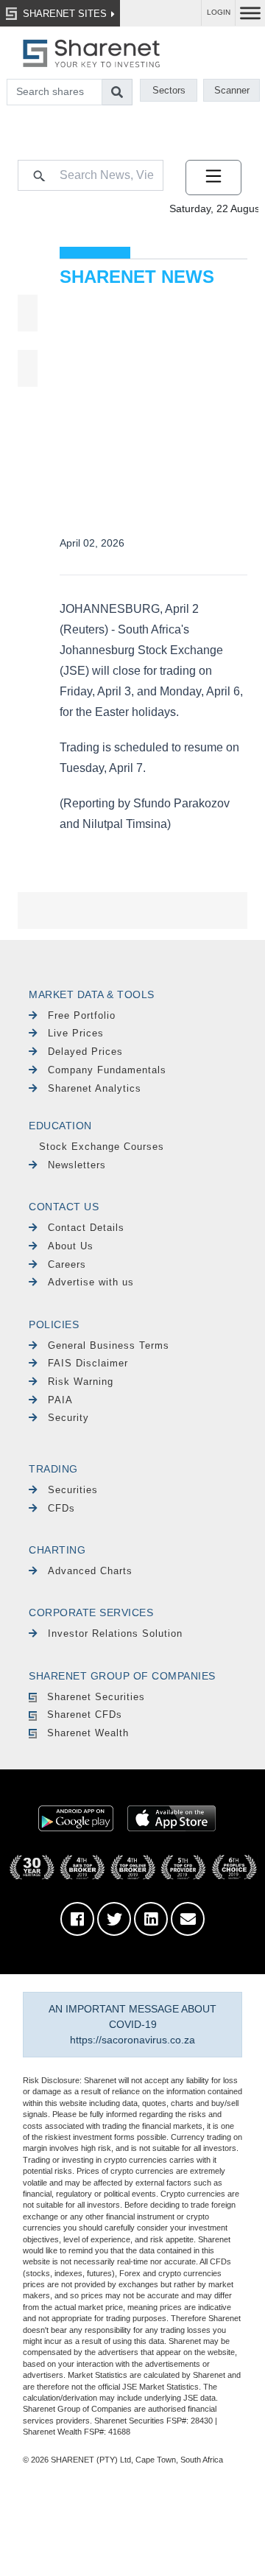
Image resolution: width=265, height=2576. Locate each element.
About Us (71, 1246)
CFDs (61, 1508)
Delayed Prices (85, 1052)
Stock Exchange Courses (102, 1147)
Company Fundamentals (107, 1070)
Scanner (232, 90)
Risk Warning (81, 1382)
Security (68, 1418)
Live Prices (76, 1033)
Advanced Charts (90, 1571)
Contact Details (86, 1228)
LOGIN (219, 12)
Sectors (169, 90)
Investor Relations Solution (115, 1633)
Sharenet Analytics (95, 1088)
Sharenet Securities (96, 1697)
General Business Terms (109, 1345)
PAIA (60, 1400)
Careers (67, 1264)
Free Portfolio (82, 1015)
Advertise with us (91, 1282)
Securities (73, 1490)
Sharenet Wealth (88, 1733)
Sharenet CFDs (85, 1715)
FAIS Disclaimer (88, 1363)
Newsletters (77, 1165)
